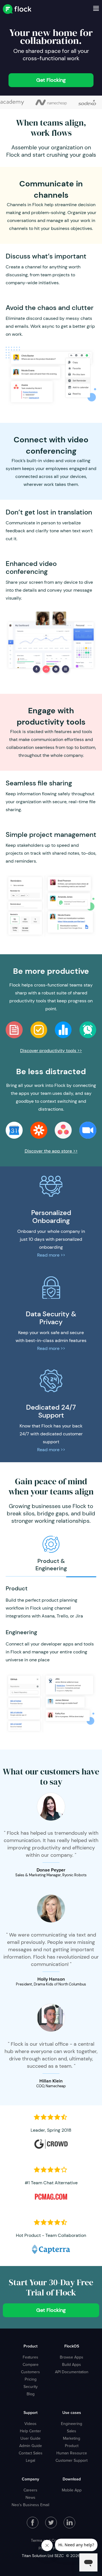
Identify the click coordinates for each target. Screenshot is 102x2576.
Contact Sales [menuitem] (31, 2453)
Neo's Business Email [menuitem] (30, 2505)
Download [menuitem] (72, 2479)
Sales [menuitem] (72, 2431)
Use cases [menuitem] (72, 2413)
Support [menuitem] (30, 2413)
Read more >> (51, 1255)
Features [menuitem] (30, 2357)
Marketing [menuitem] (72, 2438)
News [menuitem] (30, 2497)
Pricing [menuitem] (31, 2379)
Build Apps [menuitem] (72, 2364)
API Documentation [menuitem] (72, 2372)
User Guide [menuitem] (30, 2438)
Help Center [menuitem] (30, 2431)
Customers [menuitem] (30, 2372)
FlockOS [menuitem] (72, 2346)
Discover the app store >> (51, 1151)
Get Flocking (51, 80)
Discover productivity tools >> (51, 1051)
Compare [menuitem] (31, 2364)
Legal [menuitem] (30, 2460)
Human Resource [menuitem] (72, 2453)
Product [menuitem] (30, 2346)
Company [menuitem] (30, 2479)
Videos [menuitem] (30, 2424)
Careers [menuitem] (30, 2490)
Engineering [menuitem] (72, 2424)
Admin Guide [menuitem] (31, 2446)
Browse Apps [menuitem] (72, 2357)
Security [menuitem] (31, 2387)
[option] (51, 102)
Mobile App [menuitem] (72, 2490)
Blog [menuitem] (31, 2394)
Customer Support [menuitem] (72, 2460)
